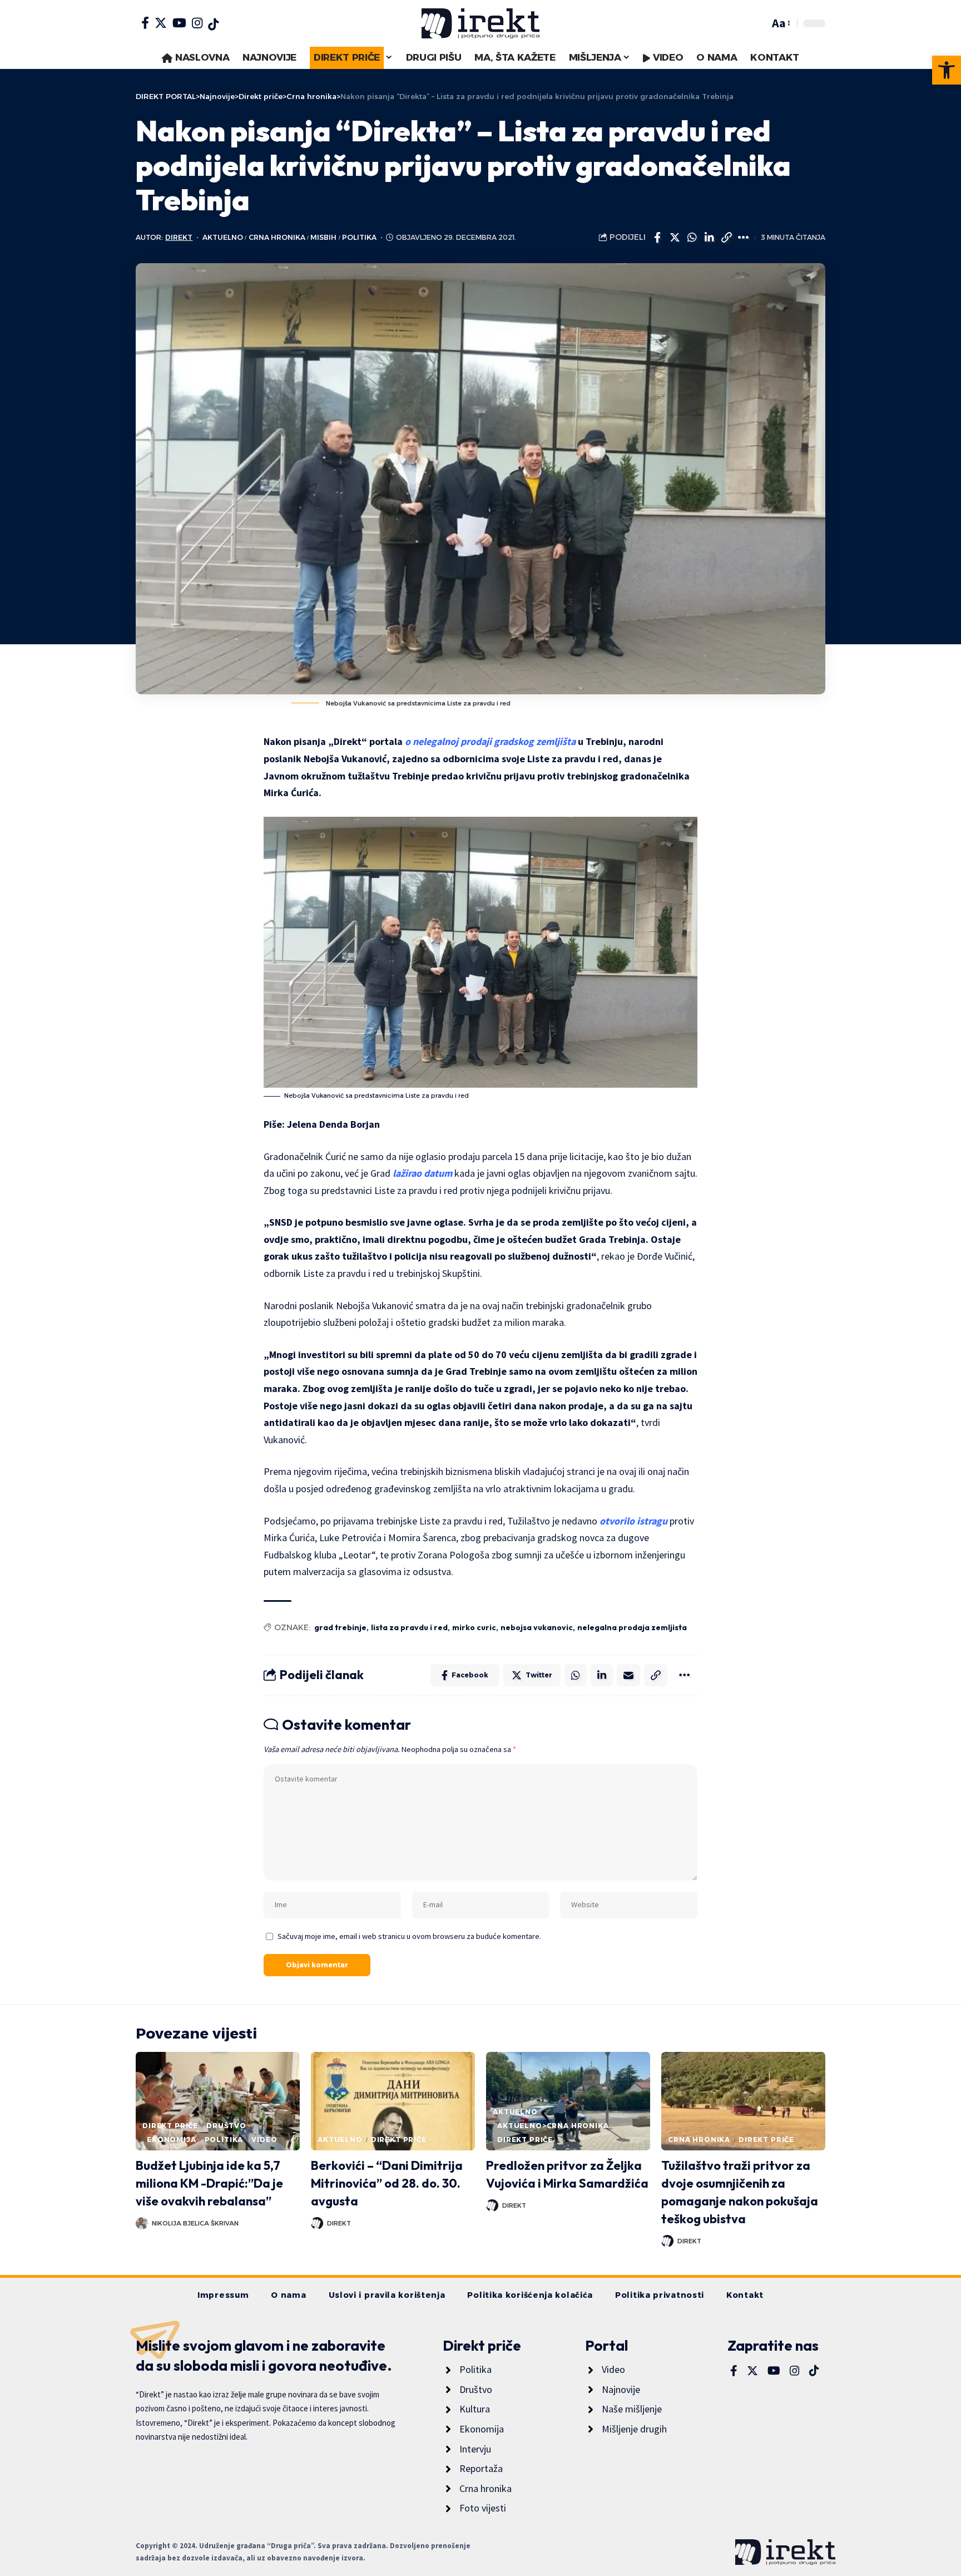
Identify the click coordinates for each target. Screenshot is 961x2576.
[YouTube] (179, 23)
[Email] (628, 1675)
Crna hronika (277, 237)
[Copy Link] (726, 238)
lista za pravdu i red (409, 1627)
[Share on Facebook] (657, 238)
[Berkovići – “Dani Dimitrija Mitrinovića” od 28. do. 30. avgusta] (393, 2101)
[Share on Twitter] (675, 238)
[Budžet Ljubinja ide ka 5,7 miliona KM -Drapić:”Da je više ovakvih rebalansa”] (218, 2101)
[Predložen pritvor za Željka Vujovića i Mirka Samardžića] (568, 2101)
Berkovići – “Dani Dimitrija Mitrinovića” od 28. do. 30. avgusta (387, 2183)
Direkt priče (170, 2126)
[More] (744, 238)
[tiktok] (213, 24)
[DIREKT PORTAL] (481, 23)
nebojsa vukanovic (537, 1627)
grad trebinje (340, 1627)
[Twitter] (161, 23)
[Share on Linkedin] (709, 238)
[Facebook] (145, 23)
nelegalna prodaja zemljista (632, 1627)
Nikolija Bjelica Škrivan (195, 2223)
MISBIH (323, 237)
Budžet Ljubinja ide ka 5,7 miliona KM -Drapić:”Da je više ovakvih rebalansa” (209, 2183)
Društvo (226, 2126)
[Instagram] (197, 23)
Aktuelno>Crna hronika (553, 2126)
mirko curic (474, 1627)
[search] (758, 23)
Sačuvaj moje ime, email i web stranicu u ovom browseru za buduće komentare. (409, 1936)
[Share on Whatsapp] (692, 238)
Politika (359, 237)
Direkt (179, 237)
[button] (947, 70)
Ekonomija (172, 2140)
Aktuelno (223, 237)
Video (264, 2140)
